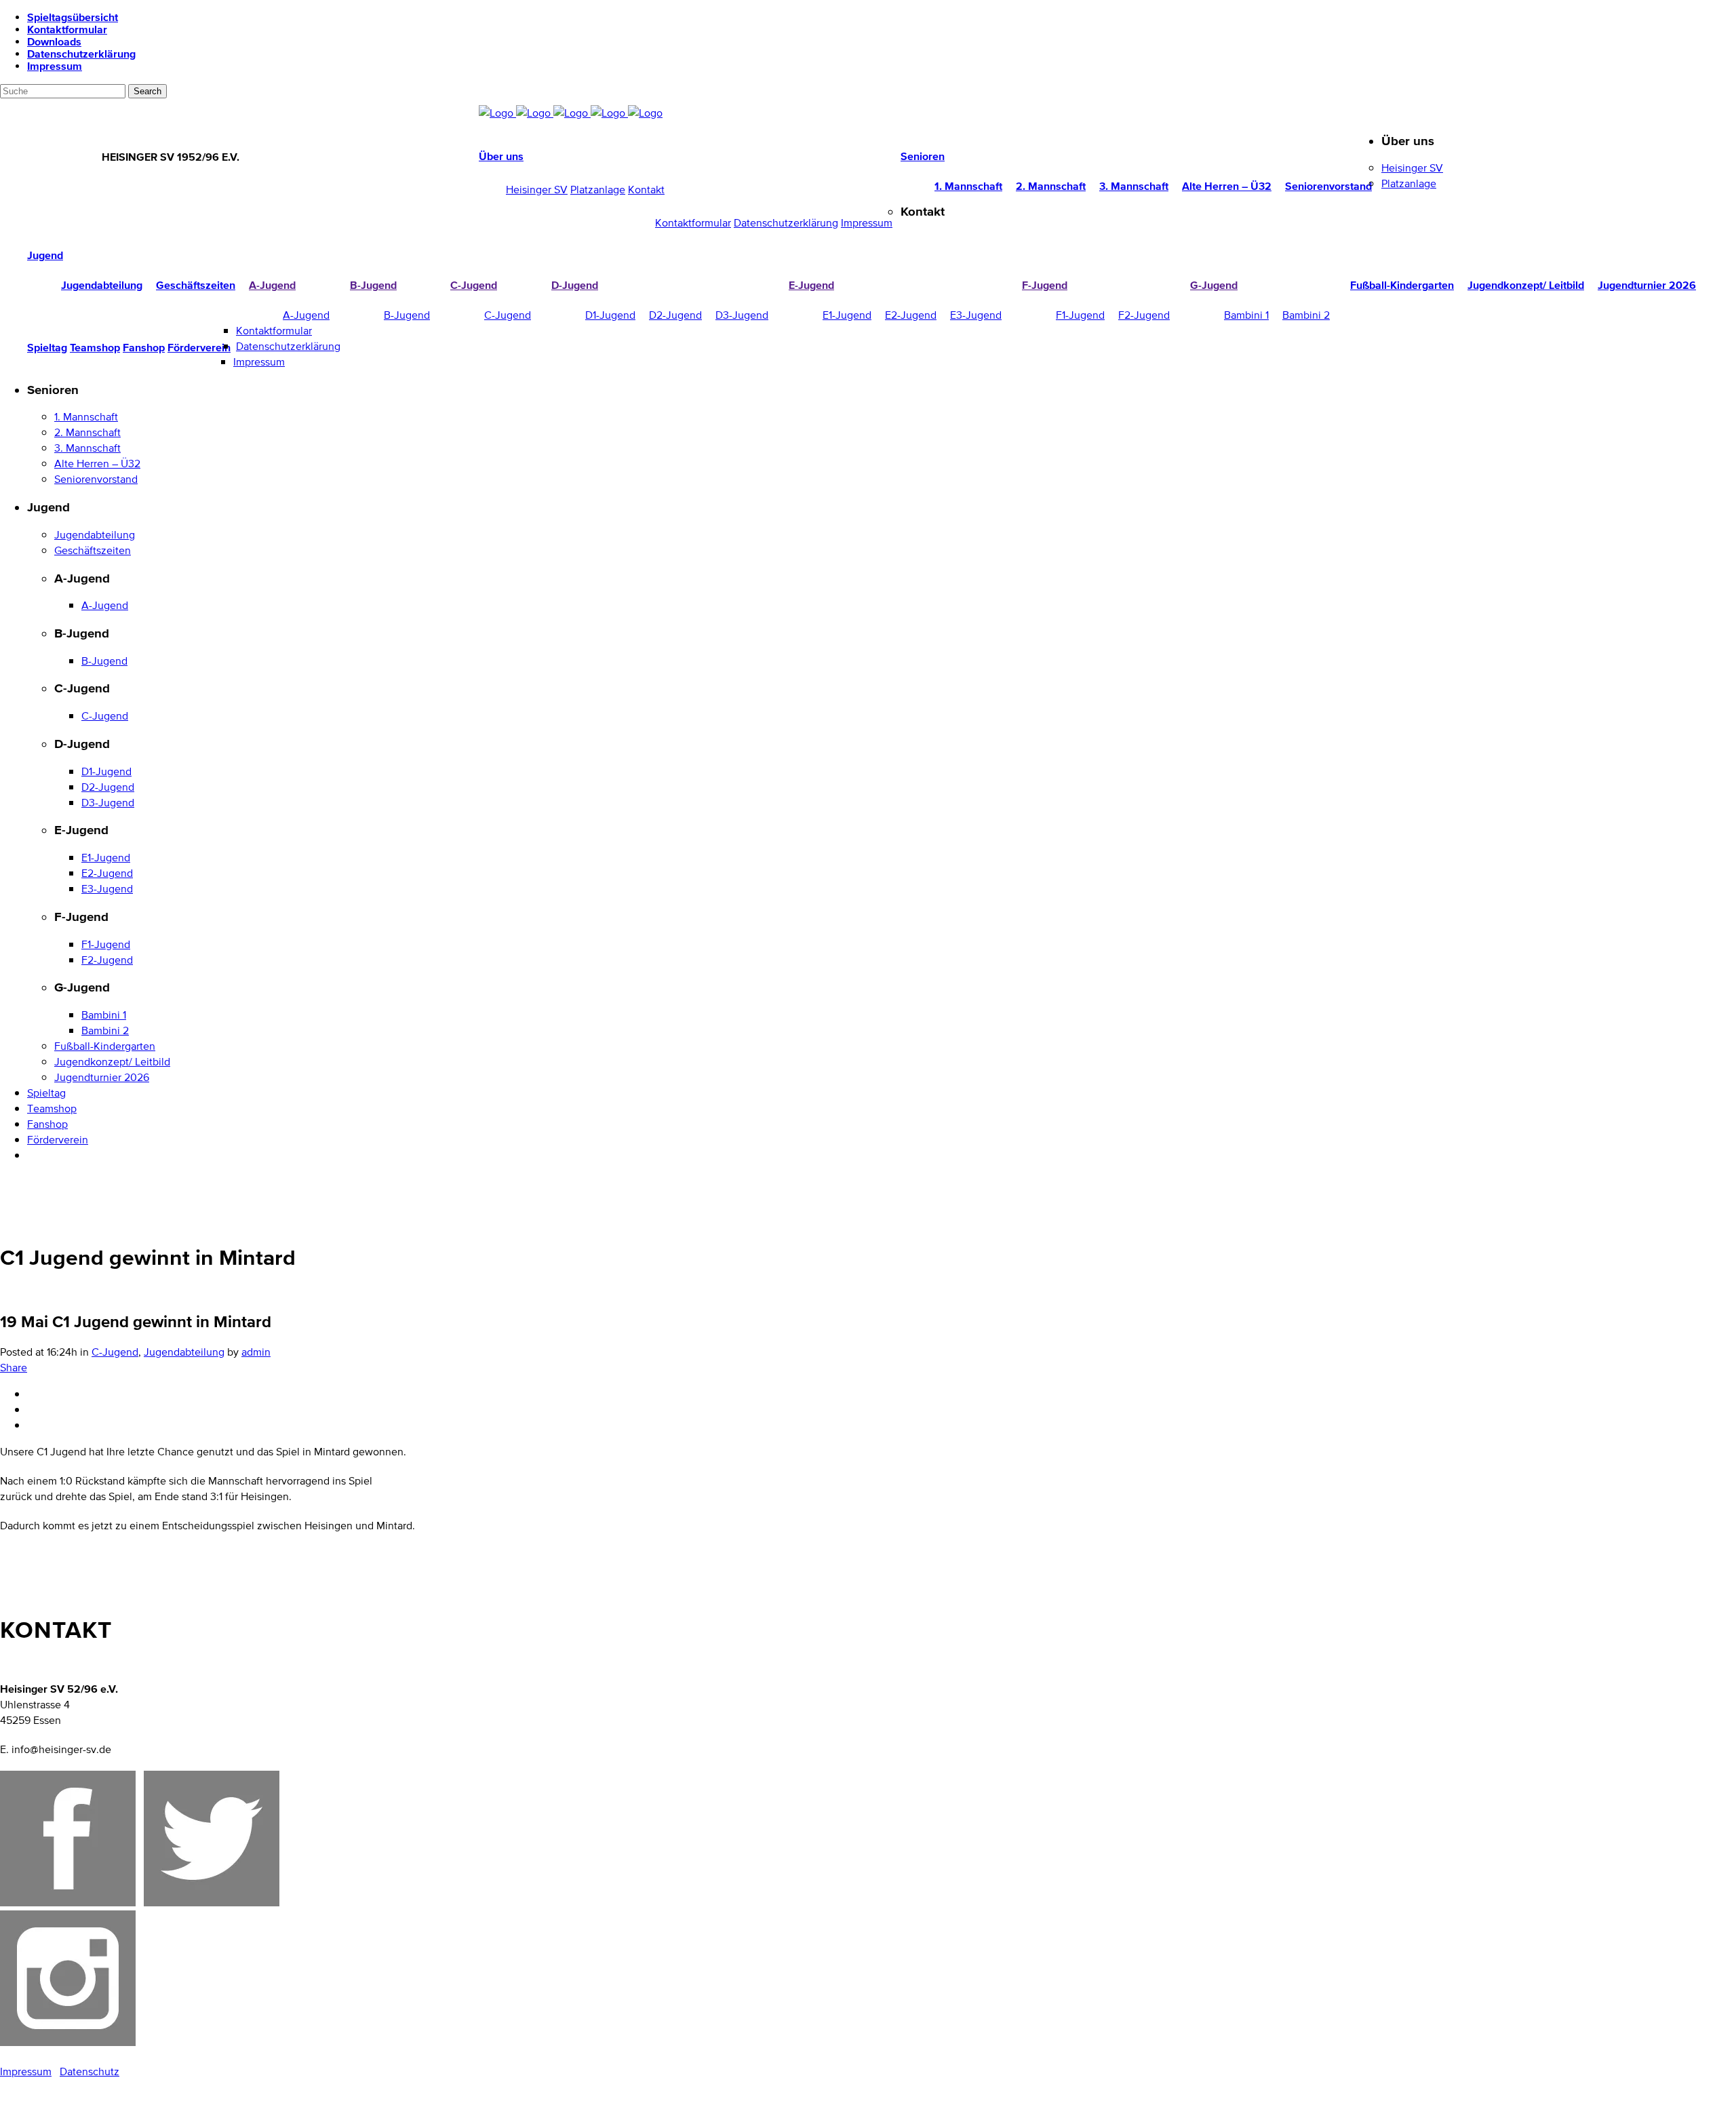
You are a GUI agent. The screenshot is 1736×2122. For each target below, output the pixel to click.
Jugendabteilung (184, 1352)
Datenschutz (90, 2071)
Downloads (54, 41)
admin (256, 1352)
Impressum (55, 66)
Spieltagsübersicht (73, 17)
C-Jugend (115, 1352)
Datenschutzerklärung (81, 54)
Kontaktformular (67, 29)
